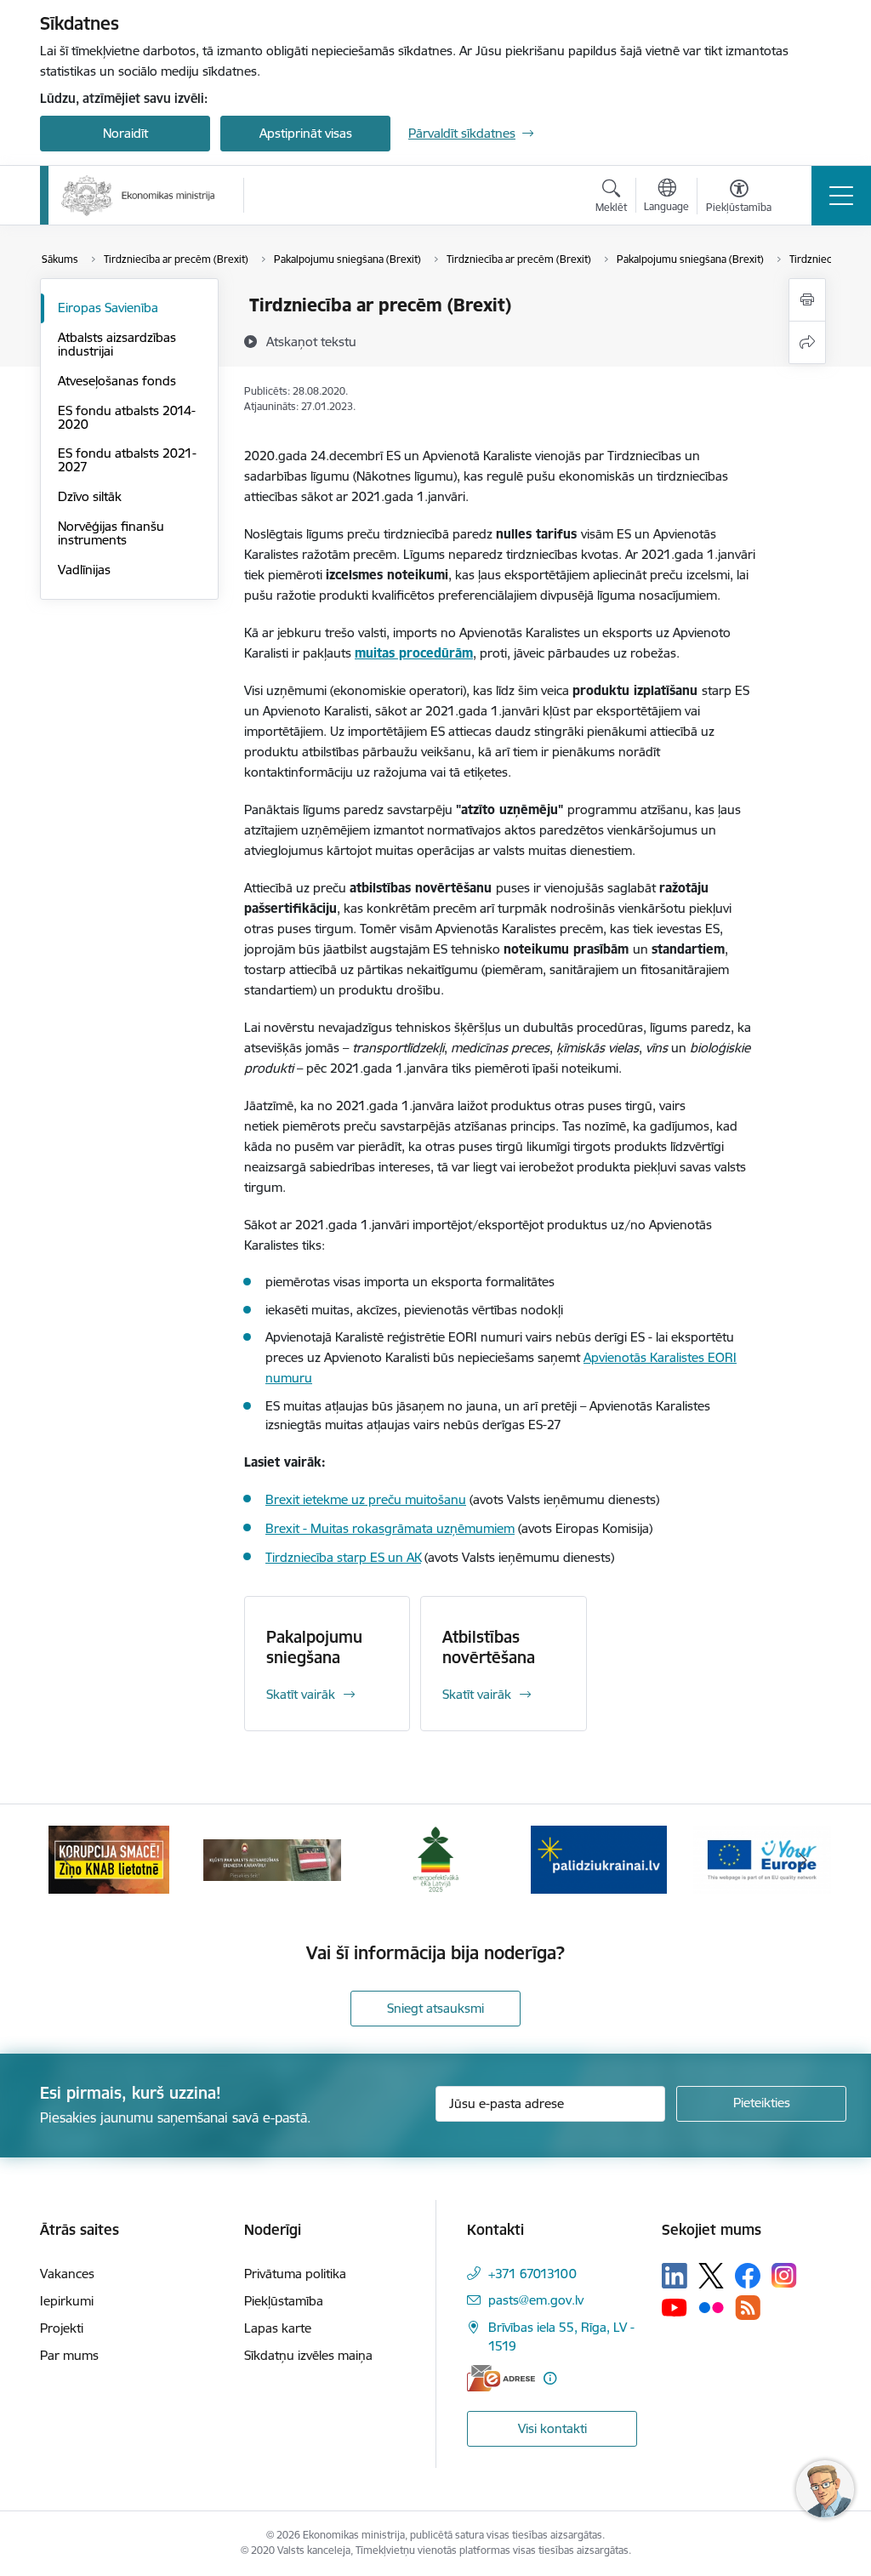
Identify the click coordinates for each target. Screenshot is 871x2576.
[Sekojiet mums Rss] (748, 2308)
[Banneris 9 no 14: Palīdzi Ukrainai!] (599, 1858)
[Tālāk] (803, 1860)
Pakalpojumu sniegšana (314, 1647)
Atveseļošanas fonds (117, 381)
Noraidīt (125, 133)
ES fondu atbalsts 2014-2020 (127, 417)
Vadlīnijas (84, 570)
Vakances (67, 2274)
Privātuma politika (295, 2274)
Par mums (69, 2355)
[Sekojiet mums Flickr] (711, 2306)
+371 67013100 (532, 2274)
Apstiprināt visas (306, 133)
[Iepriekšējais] (68, 1860)
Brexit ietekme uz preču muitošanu (366, 1499)
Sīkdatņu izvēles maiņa (308, 2355)
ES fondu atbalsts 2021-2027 (127, 460)
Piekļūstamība (284, 2301)
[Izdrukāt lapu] (807, 300)
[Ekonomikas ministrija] (138, 196)
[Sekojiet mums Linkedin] (675, 2276)
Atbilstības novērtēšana (489, 1647)
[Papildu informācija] (550, 2378)
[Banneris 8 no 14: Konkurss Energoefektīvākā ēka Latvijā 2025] (435, 1858)
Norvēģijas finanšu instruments (111, 533)
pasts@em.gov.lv (536, 2300)
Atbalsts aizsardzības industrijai (117, 344)
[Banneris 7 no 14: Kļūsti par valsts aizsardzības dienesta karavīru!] (272, 1858)
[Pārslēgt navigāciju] (841, 196)
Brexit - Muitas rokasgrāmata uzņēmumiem (390, 1528)
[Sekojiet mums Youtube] (675, 2306)
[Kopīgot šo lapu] (807, 342)
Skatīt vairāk (301, 1694)
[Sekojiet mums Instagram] (784, 2275)
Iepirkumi (67, 2301)
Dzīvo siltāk (90, 496)
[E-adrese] (501, 2378)
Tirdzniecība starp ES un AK (343, 1557)
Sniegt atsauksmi (435, 2008)
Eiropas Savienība (108, 308)
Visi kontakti (552, 2428)
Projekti (62, 2328)
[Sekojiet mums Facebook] (748, 2276)
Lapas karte (278, 2328)
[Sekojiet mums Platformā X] (711, 2276)
